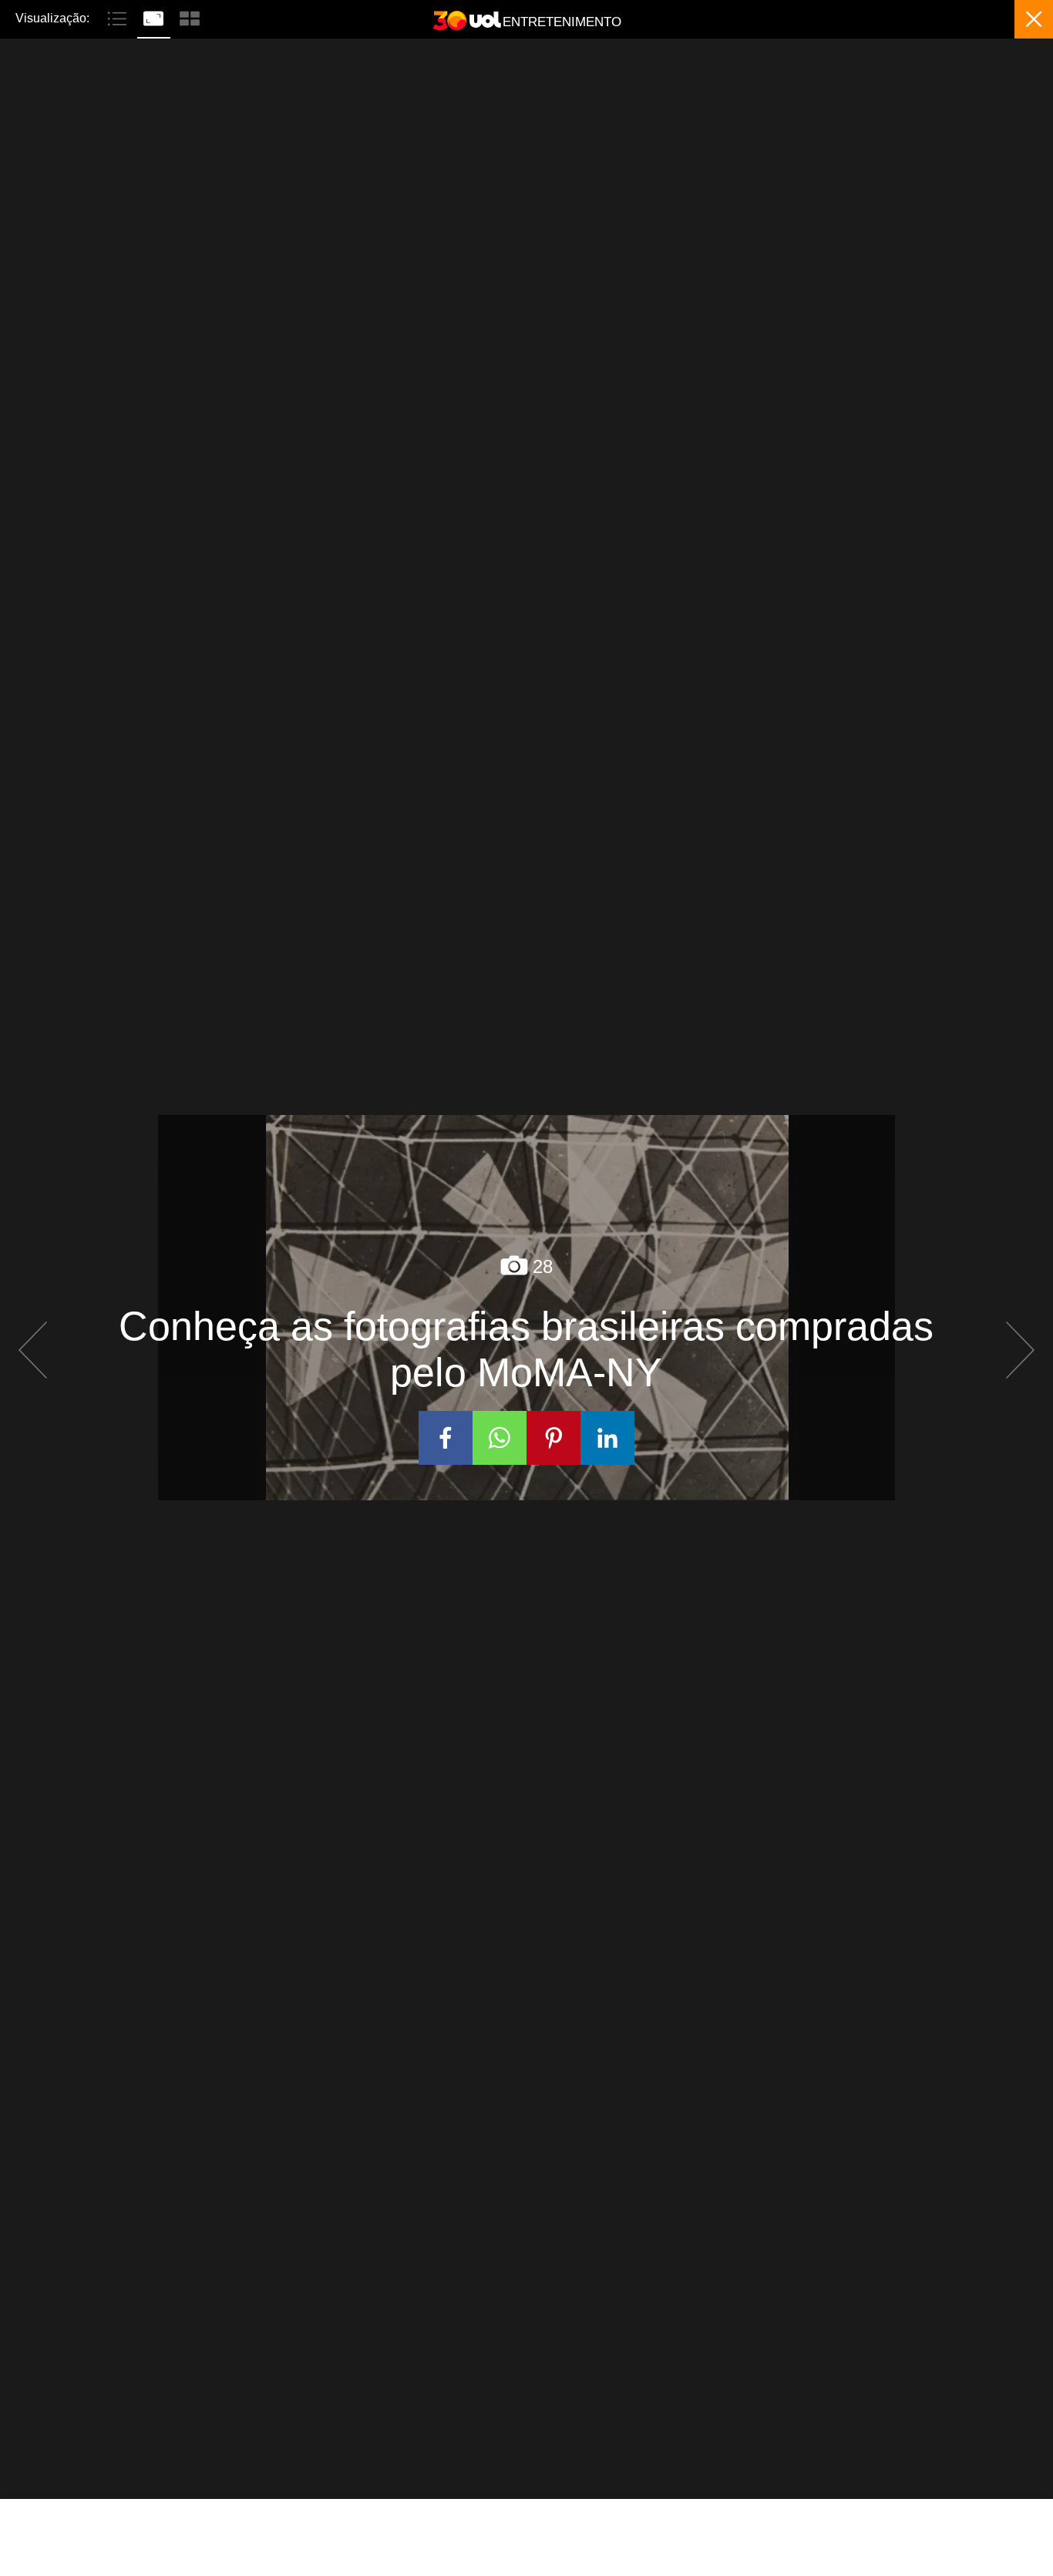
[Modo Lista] (119, 17)
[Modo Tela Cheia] (155, 17)
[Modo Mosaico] (190, 17)
